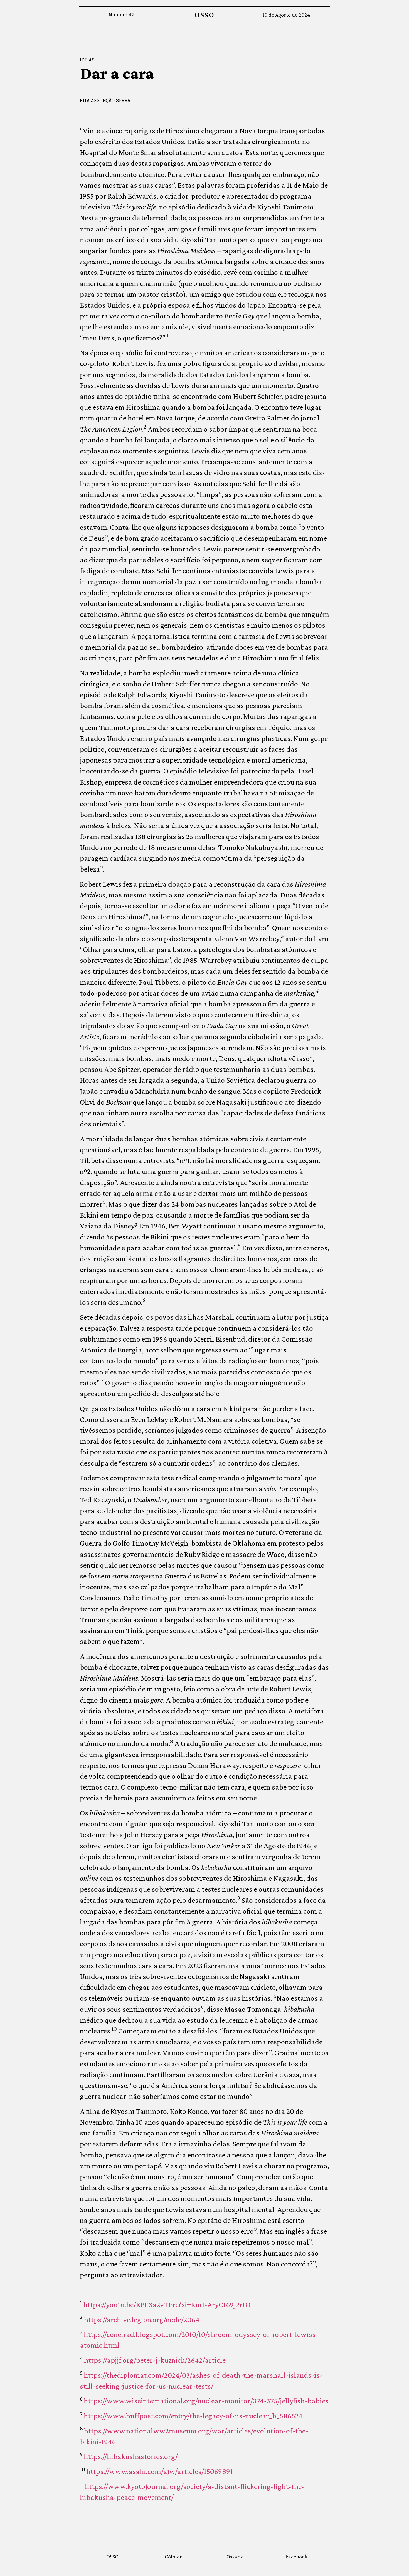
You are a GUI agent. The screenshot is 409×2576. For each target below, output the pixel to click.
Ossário (235, 2557)
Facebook (296, 2557)
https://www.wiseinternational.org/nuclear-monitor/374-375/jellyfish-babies (206, 2401)
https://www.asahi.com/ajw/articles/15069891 (160, 2471)
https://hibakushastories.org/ (131, 2456)
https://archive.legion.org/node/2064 (142, 2319)
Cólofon (174, 2557)
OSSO (204, 15)
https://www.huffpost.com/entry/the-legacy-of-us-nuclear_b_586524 (193, 2416)
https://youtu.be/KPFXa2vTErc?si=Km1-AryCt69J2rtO (167, 2304)
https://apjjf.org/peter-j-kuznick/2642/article (155, 2360)
